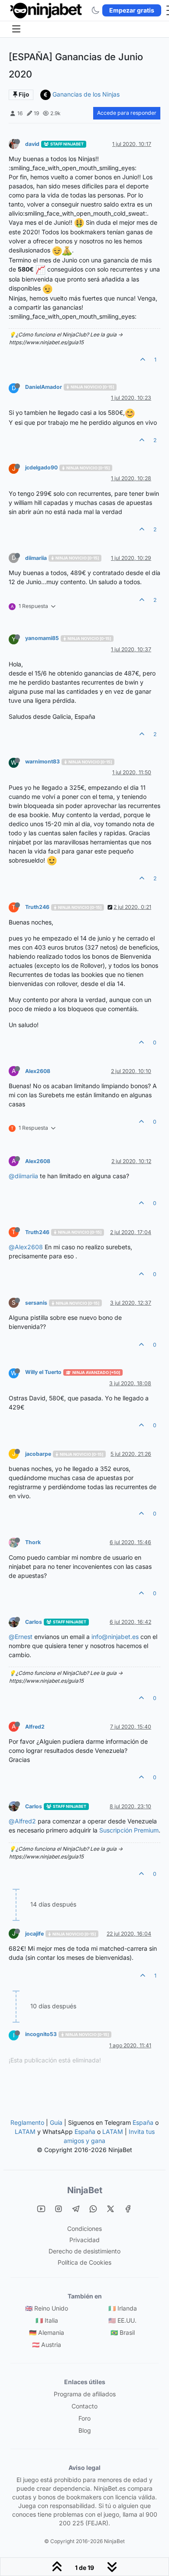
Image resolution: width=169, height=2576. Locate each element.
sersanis (36, 1303)
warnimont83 (42, 761)
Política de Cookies (84, 2262)
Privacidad (84, 2240)
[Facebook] (128, 2209)
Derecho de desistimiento (84, 2251)
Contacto (84, 2406)
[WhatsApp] (93, 2209)
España (143, 2122)
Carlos (34, 1622)
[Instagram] (58, 2209)
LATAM (25, 2132)
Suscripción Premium (129, 1830)
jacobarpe (38, 1454)
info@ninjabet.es (115, 1637)
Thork (33, 1542)
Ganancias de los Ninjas (86, 94)
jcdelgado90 (41, 467)
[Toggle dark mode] (95, 10)
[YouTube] (41, 2209)
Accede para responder (127, 113)
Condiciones (84, 2229)
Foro (84, 2418)
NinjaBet (85, 2190)
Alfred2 (35, 1727)
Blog (85, 2430)
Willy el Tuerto (43, 1372)
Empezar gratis (132, 10)
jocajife (34, 1934)
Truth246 (37, 907)
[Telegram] (76, 2209)
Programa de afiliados (85, 2394)
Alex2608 (38, 1071)
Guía (56, 2122)
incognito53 (41, 2034)
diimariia (36, 558)
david (32, 144)
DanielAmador (44, 387)
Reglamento (27, 2122)
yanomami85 (42, 638)
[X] (110, 2209)
